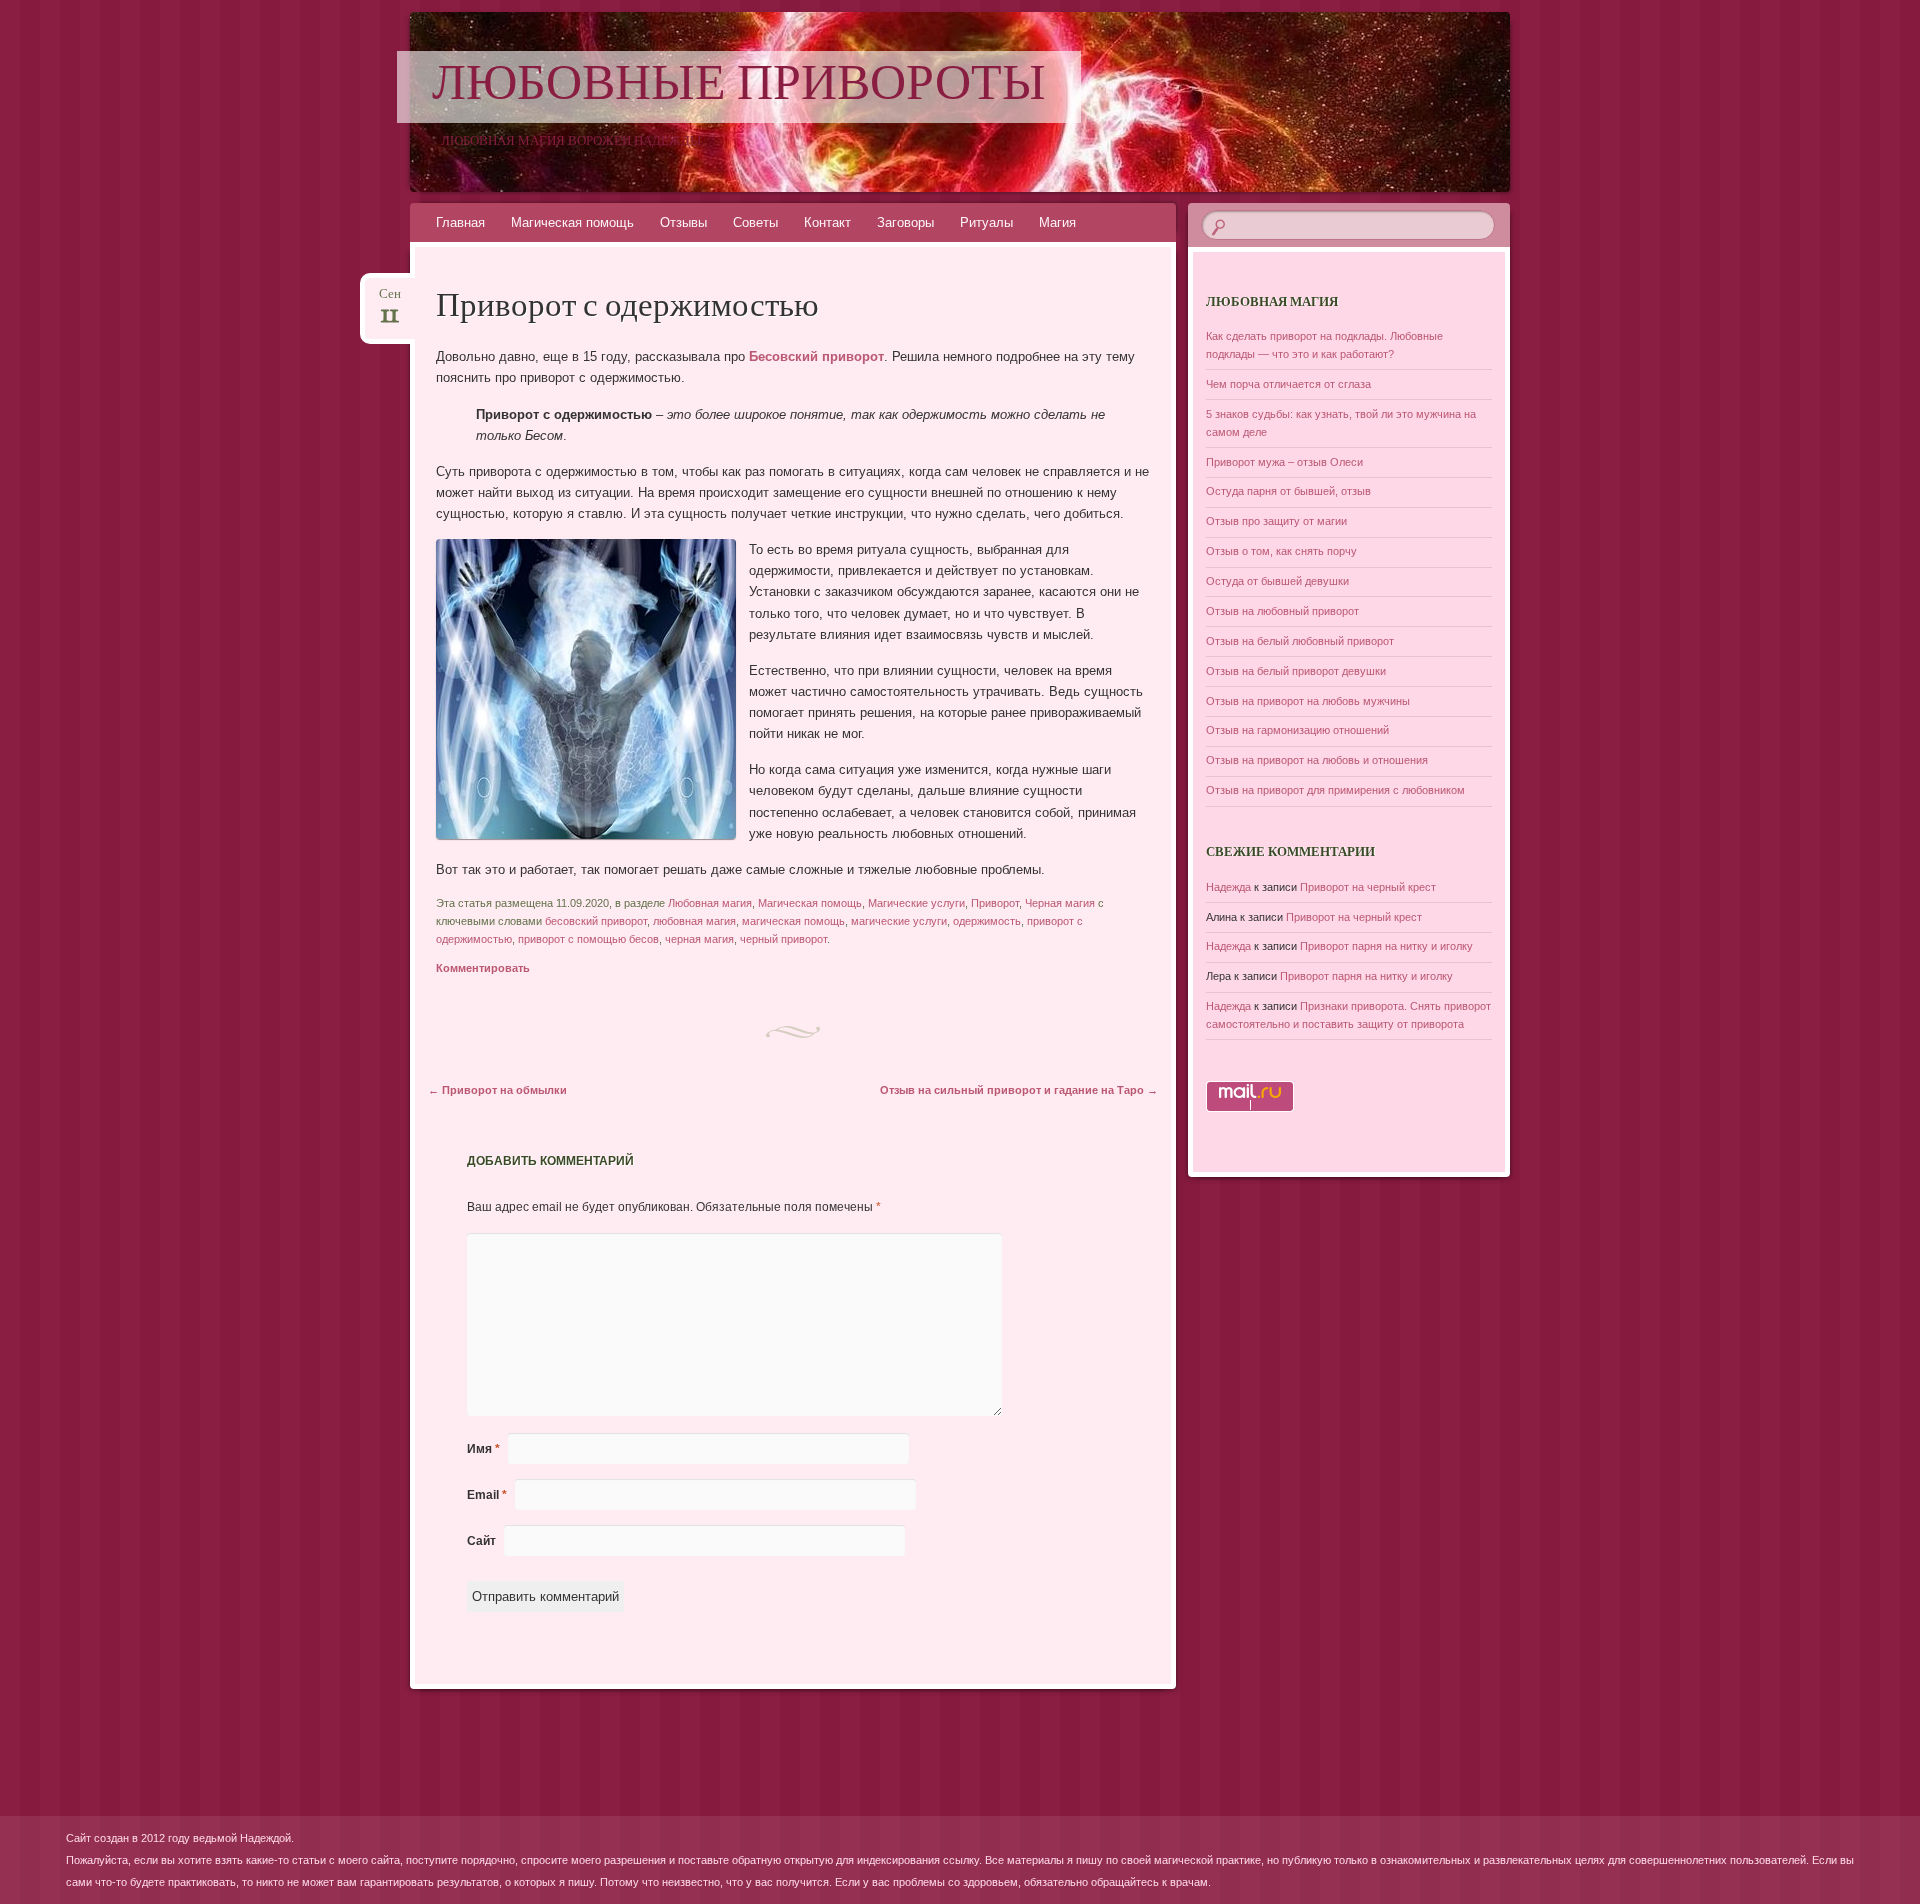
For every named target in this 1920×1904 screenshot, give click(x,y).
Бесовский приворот (816, 356)
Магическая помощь (572, 222)
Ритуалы (986, 222)
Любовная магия (710, 903)
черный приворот (783, 939)
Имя (483, 1449)
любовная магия (694, 921)
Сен (390, 300)
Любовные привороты (739, 87)
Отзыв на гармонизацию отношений (1297, 730)
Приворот (995, 903)
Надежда (1228, 887)
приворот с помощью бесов (588, 939)
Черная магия (1060, 903)
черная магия (699, 939)
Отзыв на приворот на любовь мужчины (1308, 701)
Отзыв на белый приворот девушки (1296, 671)
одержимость (987, 921)
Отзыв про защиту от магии (1276, 521)
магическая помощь (793, 921)
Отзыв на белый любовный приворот (1300, 641)
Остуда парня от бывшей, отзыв (1288, 491)
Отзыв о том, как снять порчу (1281, 551)
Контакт (827, 222)
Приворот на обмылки (497, 1090)
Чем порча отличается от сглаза (1288, 384)
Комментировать (483, 968)
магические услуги (899, 921)
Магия (1057, 222)
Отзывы (683, 222)
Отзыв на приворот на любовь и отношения (1317, 760)
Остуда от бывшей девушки (1277, 581)
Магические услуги (916, 903)
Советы (755, 222)
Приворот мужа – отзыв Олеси (1284, 462)
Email (487, 1495)
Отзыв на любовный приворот (1282, 611)
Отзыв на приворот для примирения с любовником (1335, 790)
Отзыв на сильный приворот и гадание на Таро (1019, 1090)
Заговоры (905, 222)
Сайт (481, 1541)
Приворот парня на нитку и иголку (1386, 946)
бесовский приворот (596, 921)
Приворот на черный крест (1368, 887)
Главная (460, 222)
